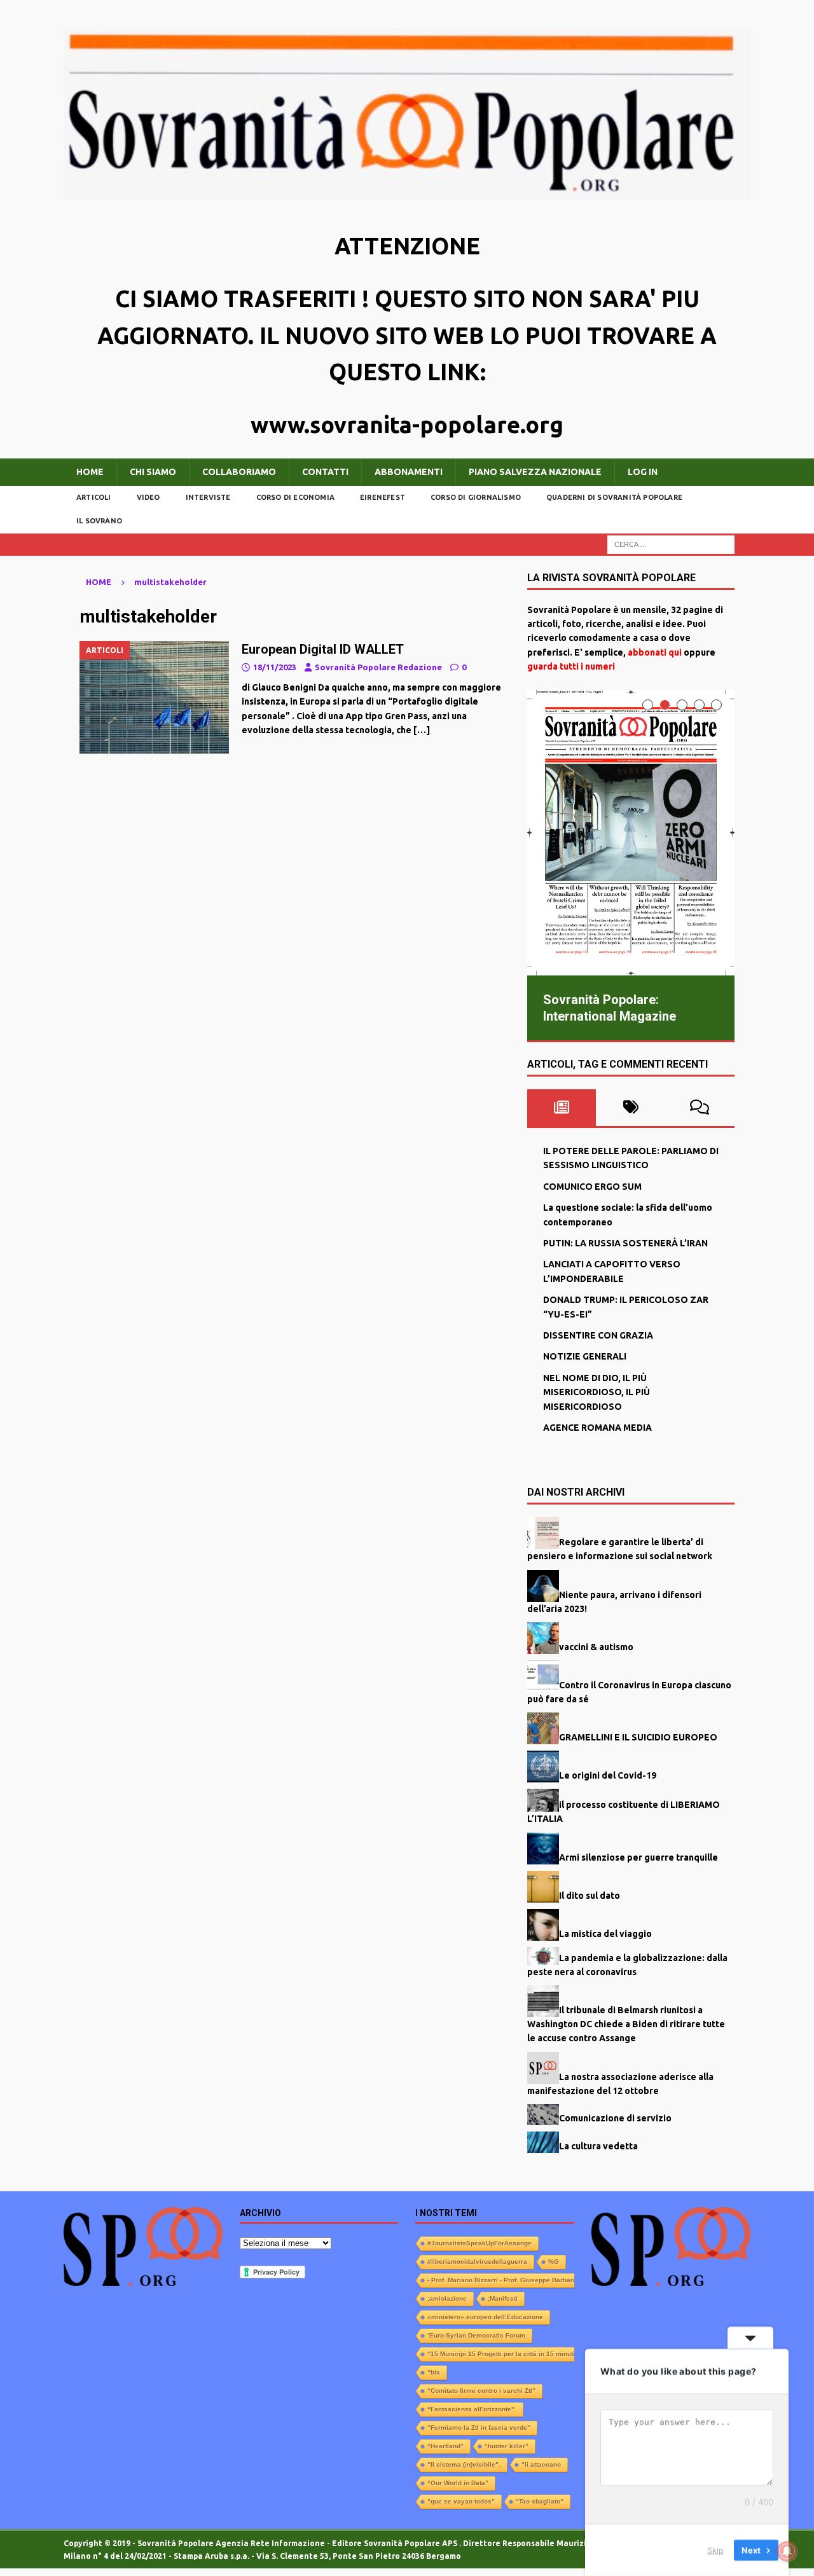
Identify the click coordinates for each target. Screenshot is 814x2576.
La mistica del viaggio (605, 1933)
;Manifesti (503, 2298)
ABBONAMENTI (409, 472)
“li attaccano (541, 2464)
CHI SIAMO (153, 472)
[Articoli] (154, 697)
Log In (643, 472)
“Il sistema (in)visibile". (464, 2464)
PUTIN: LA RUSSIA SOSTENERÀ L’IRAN (625, 1243)
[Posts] (562, 1108)
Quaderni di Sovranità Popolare (614, 497)
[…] (422, 730)
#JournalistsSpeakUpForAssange (479, 2243)
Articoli (94, 497)
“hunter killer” (507, 2446)
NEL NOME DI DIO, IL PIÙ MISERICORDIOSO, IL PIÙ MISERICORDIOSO (597, 1392)
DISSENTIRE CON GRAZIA (598, 1335)
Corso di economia (295, 497)
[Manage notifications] (787, 2551)
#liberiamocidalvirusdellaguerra (477, 2262)
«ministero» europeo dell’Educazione (485, 2317)
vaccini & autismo (596, 1646)
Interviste (208, 497)
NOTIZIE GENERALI (585, 1356)
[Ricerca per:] (671, 544)
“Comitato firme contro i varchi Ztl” (481, 2391)
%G (554, 2262)
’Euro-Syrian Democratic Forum (476, 2335)
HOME (90, 472)
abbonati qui (655, 652)
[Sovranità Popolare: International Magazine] (631, 833)
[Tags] (631, 1108)
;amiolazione (447, 2298)
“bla (434, 2372)
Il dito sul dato (590, 1895)
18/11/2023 (275, 667)
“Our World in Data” (458, 2483)
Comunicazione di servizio (615, 2118)
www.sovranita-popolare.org (407, 424)
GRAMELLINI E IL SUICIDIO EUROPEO (638, 1737)
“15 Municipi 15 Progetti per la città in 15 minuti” (503, 2354)
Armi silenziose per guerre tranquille (638, 1857)
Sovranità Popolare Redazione (378, 667)
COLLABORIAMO (239, 472)
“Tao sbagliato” (540, 2501)
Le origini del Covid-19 (608, 1775)
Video (148, 497)
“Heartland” (445, 2446)
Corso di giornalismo (476, 497)
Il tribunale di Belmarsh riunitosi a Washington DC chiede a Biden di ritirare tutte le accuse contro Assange (626, 2024)
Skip (715, 2550)
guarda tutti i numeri (571, 666)
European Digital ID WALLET (323, 649)
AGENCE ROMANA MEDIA (597, 1428)
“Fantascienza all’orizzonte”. (472, 2409)
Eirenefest (383, 497)
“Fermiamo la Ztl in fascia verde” (479, 2428)
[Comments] (700, 1108)
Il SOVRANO (99, 521)
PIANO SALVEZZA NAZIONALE (535, 472)
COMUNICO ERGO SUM (592, 1187)
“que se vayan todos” (461, 2501)
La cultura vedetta (598, 2146)
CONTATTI (325, 472)
